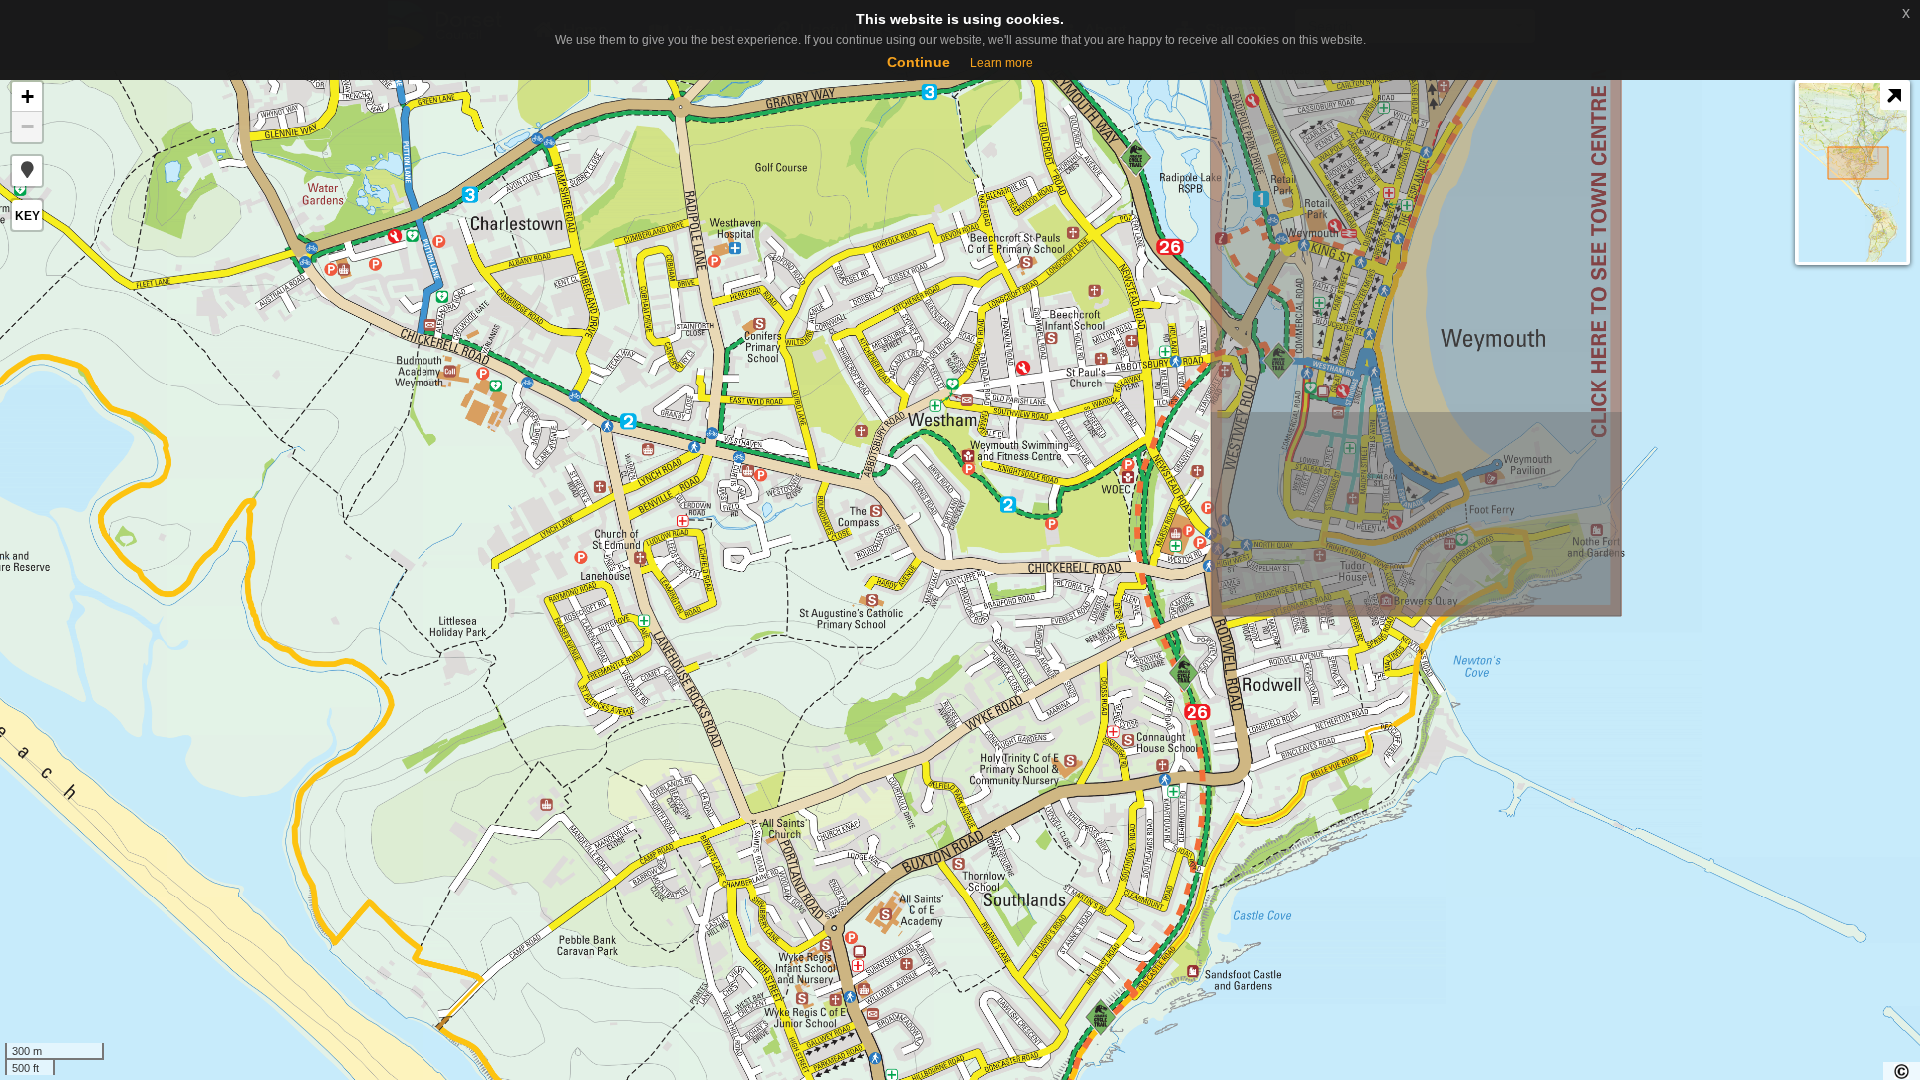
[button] (27, 171)
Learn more (1001, 63)
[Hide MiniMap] (1893, 96)
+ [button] (27, 96)
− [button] (27, 126)
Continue (918, 62)
